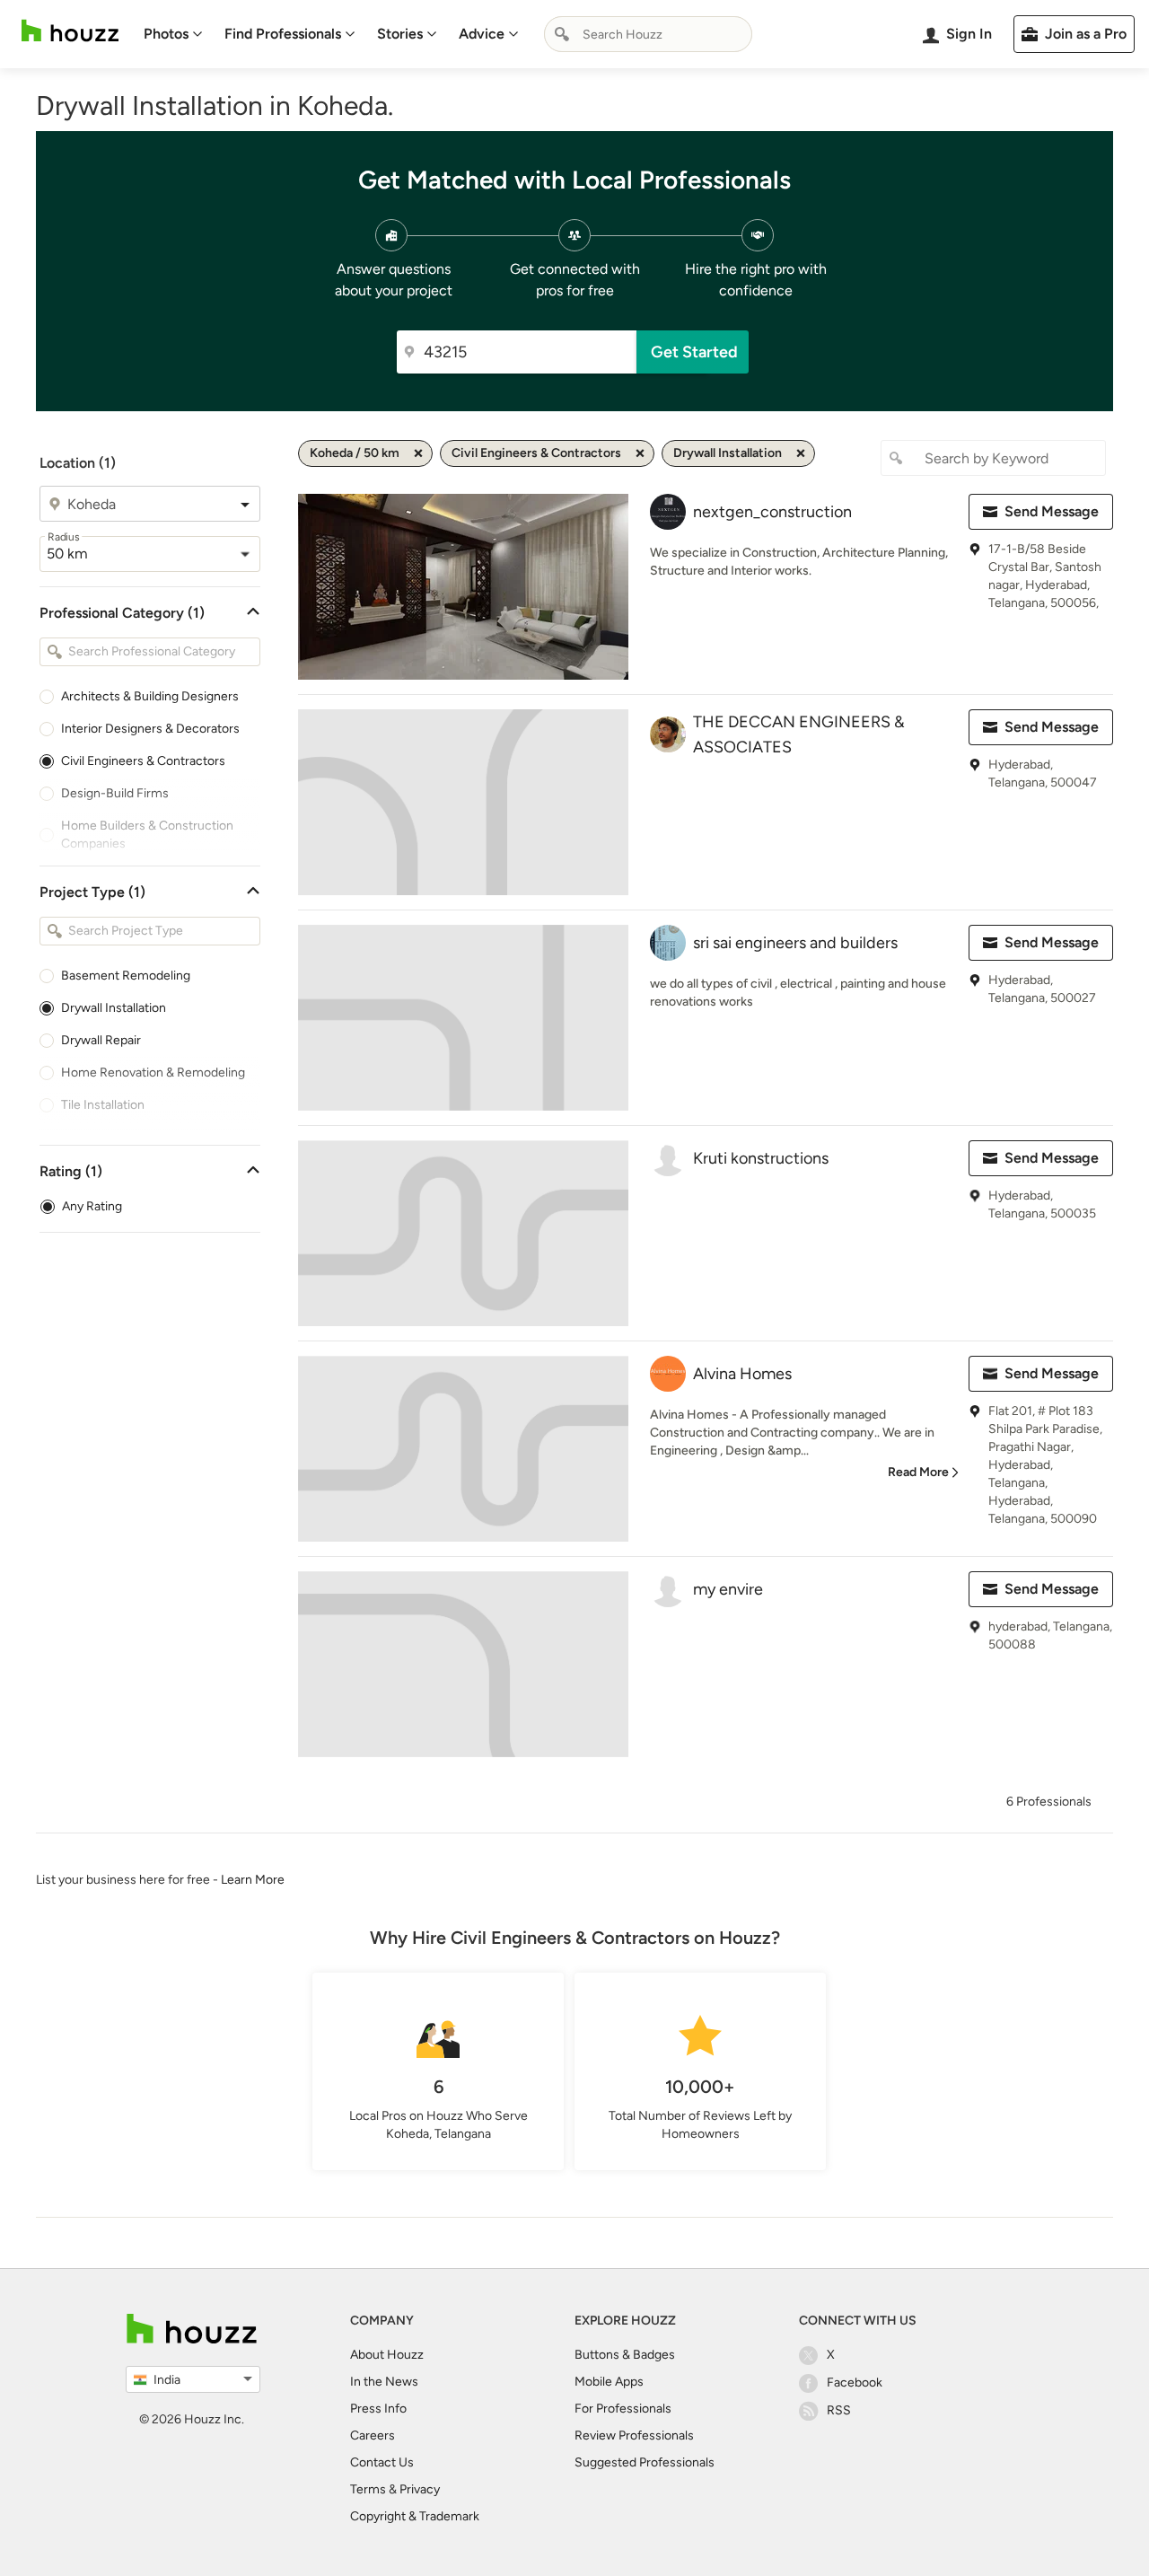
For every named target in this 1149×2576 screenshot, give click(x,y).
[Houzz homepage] (70, 31)
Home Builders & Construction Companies (147, 835)
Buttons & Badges (625, 2355)
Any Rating (92, 1206)
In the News (384, 2382)
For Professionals (623, 2409)
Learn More (253, 1880)
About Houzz (387, 2355)
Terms (368, 2489)
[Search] (562, 34)
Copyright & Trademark (415, 2516)
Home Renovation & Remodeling (153, 1073)
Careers (373, 2435)
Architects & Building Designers (150, 696)
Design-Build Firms (115, 793)
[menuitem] (173, 34)
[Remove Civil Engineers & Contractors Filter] (640, 453)
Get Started (694, 352)
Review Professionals (634, 2435)
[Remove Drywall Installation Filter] (801, 453)
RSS (839, 2410)
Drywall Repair (101, 1040)
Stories (400, 34)
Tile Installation (103, 1105)
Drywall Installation (114, 1008)
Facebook (855, 2383)
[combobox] (648, 34)
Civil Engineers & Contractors (143, 761)
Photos (166, 34)
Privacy (420, 2489)
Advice (482, 34)
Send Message (1052, 511)
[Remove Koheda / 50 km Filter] (418, 453)
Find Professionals (283, 34)
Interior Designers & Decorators (150, 729)
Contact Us (382, 2462)
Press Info (378, 2409)
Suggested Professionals (645, 2462)
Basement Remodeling (126, 976)
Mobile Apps (609, 2382)
